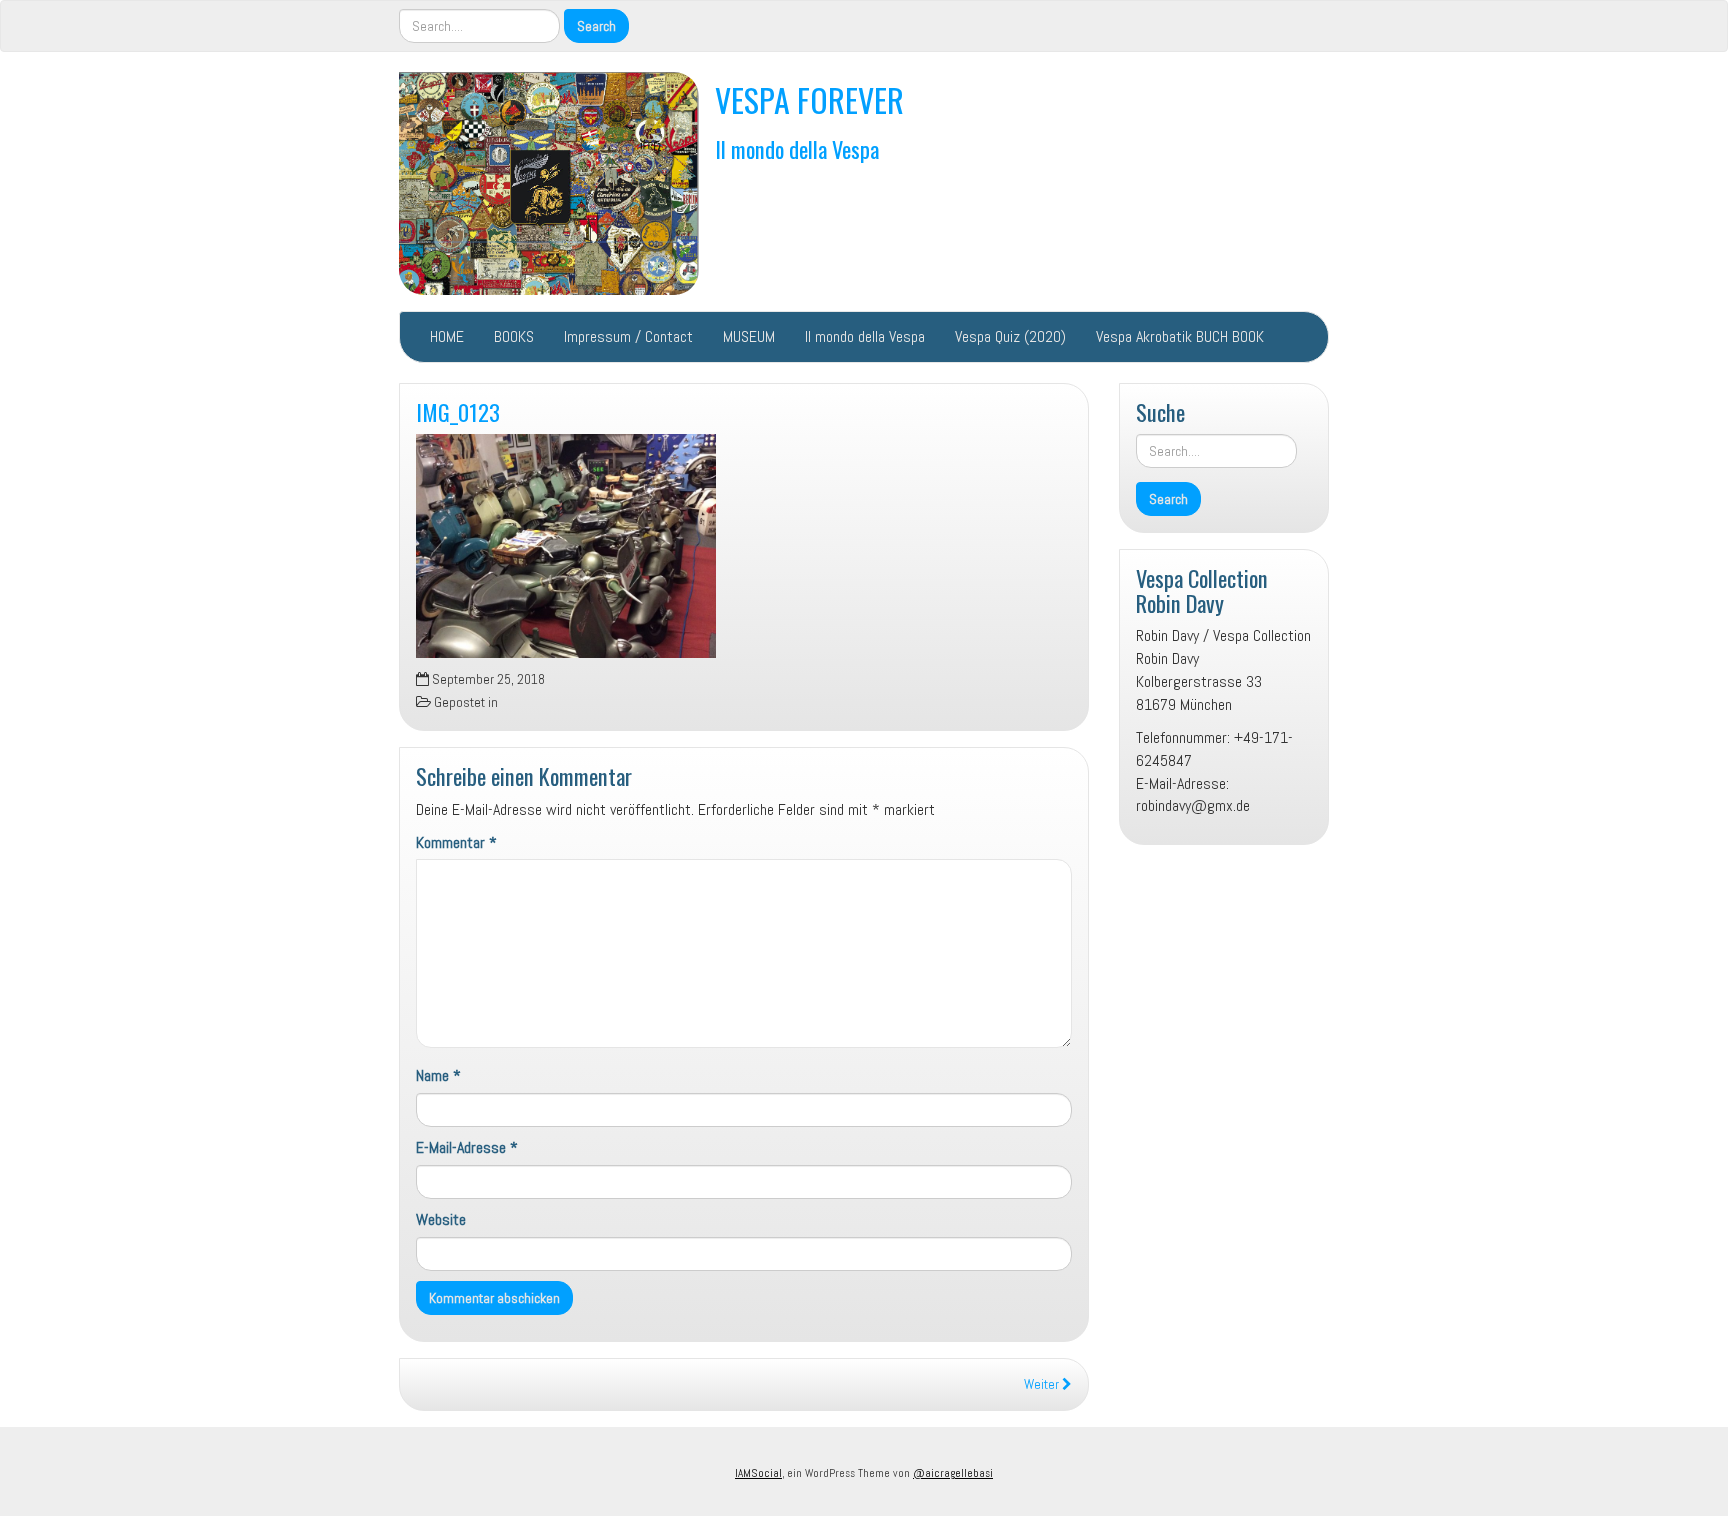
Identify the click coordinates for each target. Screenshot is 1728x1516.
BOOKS (514, 336)
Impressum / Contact (628, 336)
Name (438, 1075)
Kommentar (456, 842)
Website (441, 1219)
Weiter (1043, 1384)
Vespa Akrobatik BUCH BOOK (1180, 336)
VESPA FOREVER (809, 99)
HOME (447, 336)
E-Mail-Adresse (467, 1147)
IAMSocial (758, 1473)
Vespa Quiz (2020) (1010, 336)
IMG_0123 (458, 411)
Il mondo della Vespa (797, 148)
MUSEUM (749, 336)
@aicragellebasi (953, 1473)
